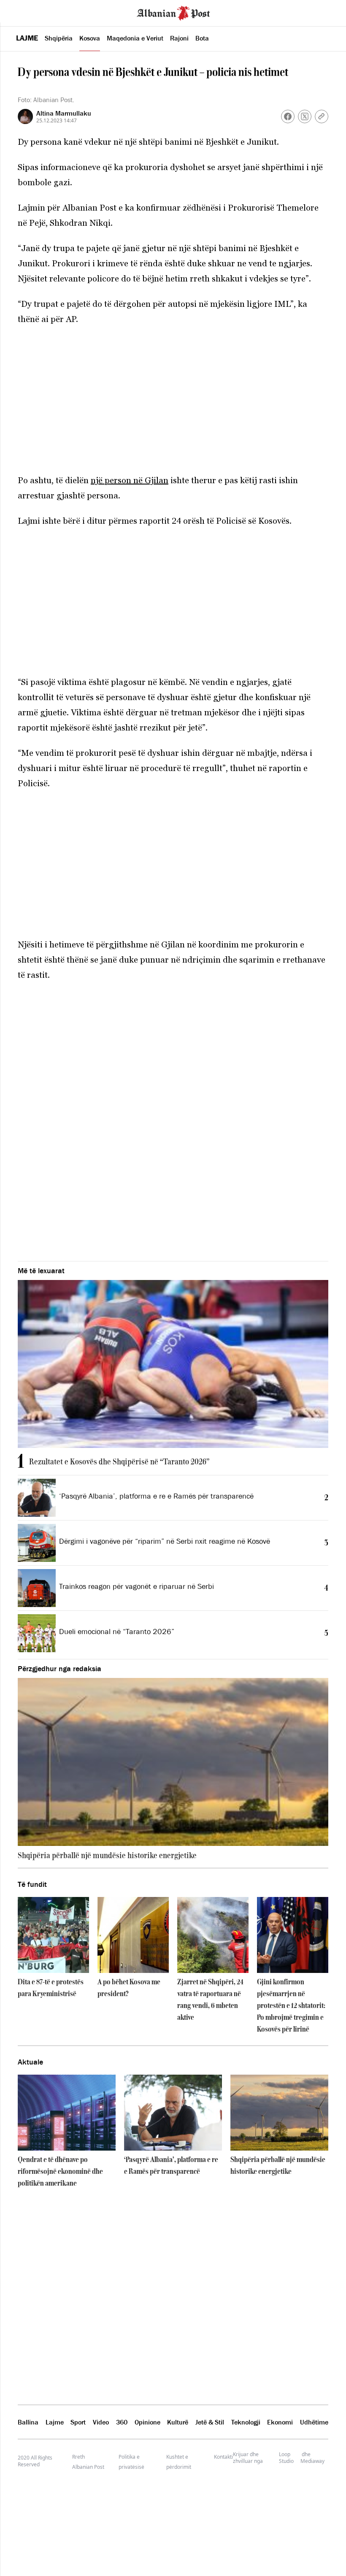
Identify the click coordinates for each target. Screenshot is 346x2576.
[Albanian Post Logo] (173, 12)
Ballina (28, 2422)
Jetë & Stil (210, 2422)
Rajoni (179, 38)
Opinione (147, 2422)
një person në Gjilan (130, 480)
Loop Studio (286, 2458)
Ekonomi (280, 2422)
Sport (78, 2422)
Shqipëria (59, 38)
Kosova (90, 38)
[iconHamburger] (22, 12)
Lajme (27, 38)
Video (101, 2422)
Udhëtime (314, 2422)
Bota (202, 38)
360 (122, 2422)
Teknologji (246, 2422)
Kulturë (178, 2422)
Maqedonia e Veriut (135, 38)
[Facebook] (288, 116)
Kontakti (223, 2457)
